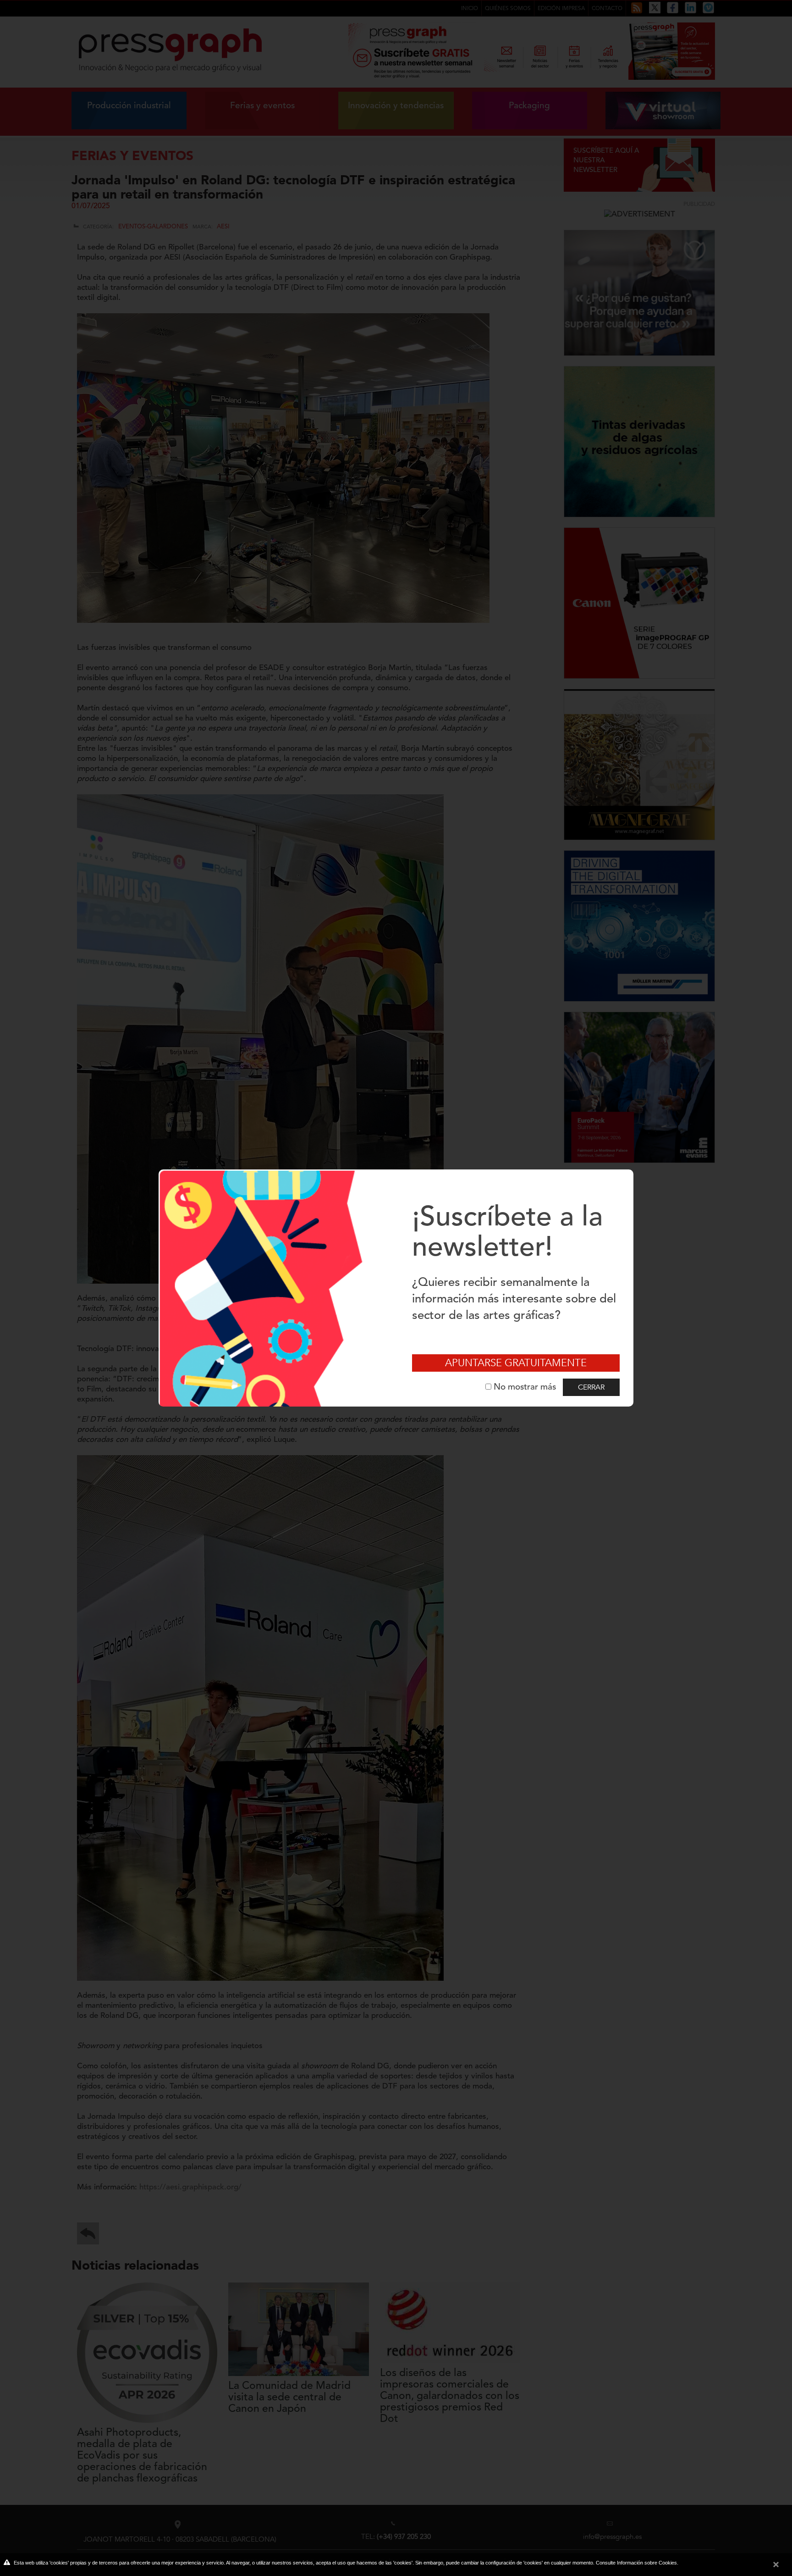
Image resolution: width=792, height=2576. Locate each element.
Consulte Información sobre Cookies (636, 2563)
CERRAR (591, 1387)
